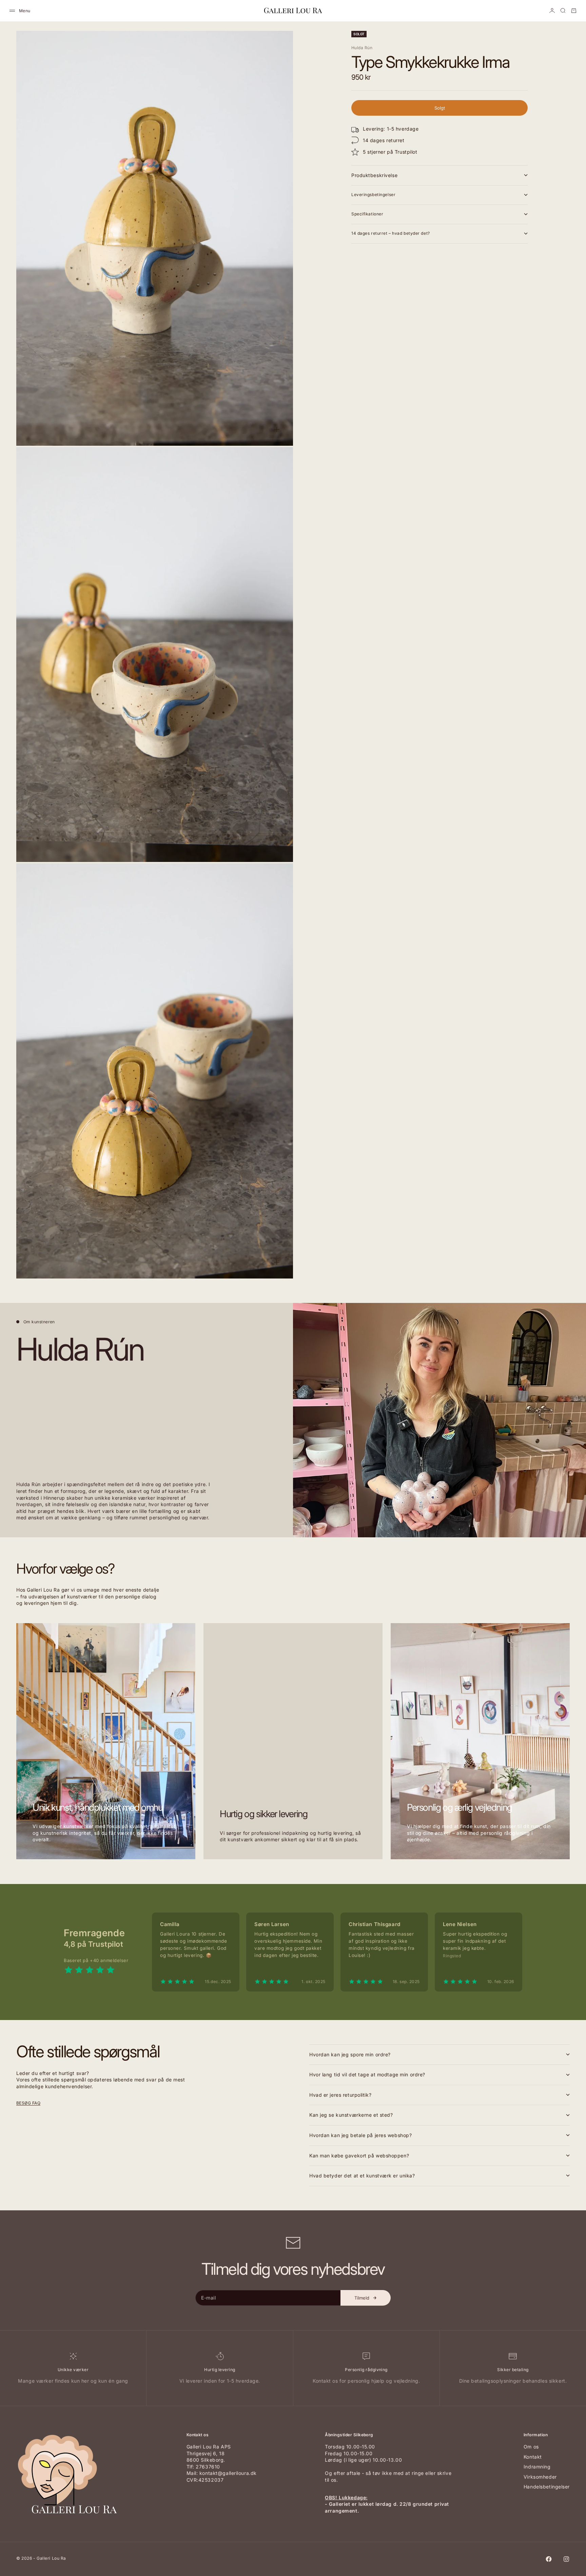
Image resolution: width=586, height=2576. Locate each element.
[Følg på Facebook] (549, 2559)
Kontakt (533, 2457)
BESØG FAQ (28, 2103)
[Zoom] (277, 429)
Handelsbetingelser (547, 2487)
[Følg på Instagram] (566, 2559)
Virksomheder (540, 2477)
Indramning (537, 2467)
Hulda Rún (362, 48)
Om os (531, 2447)
